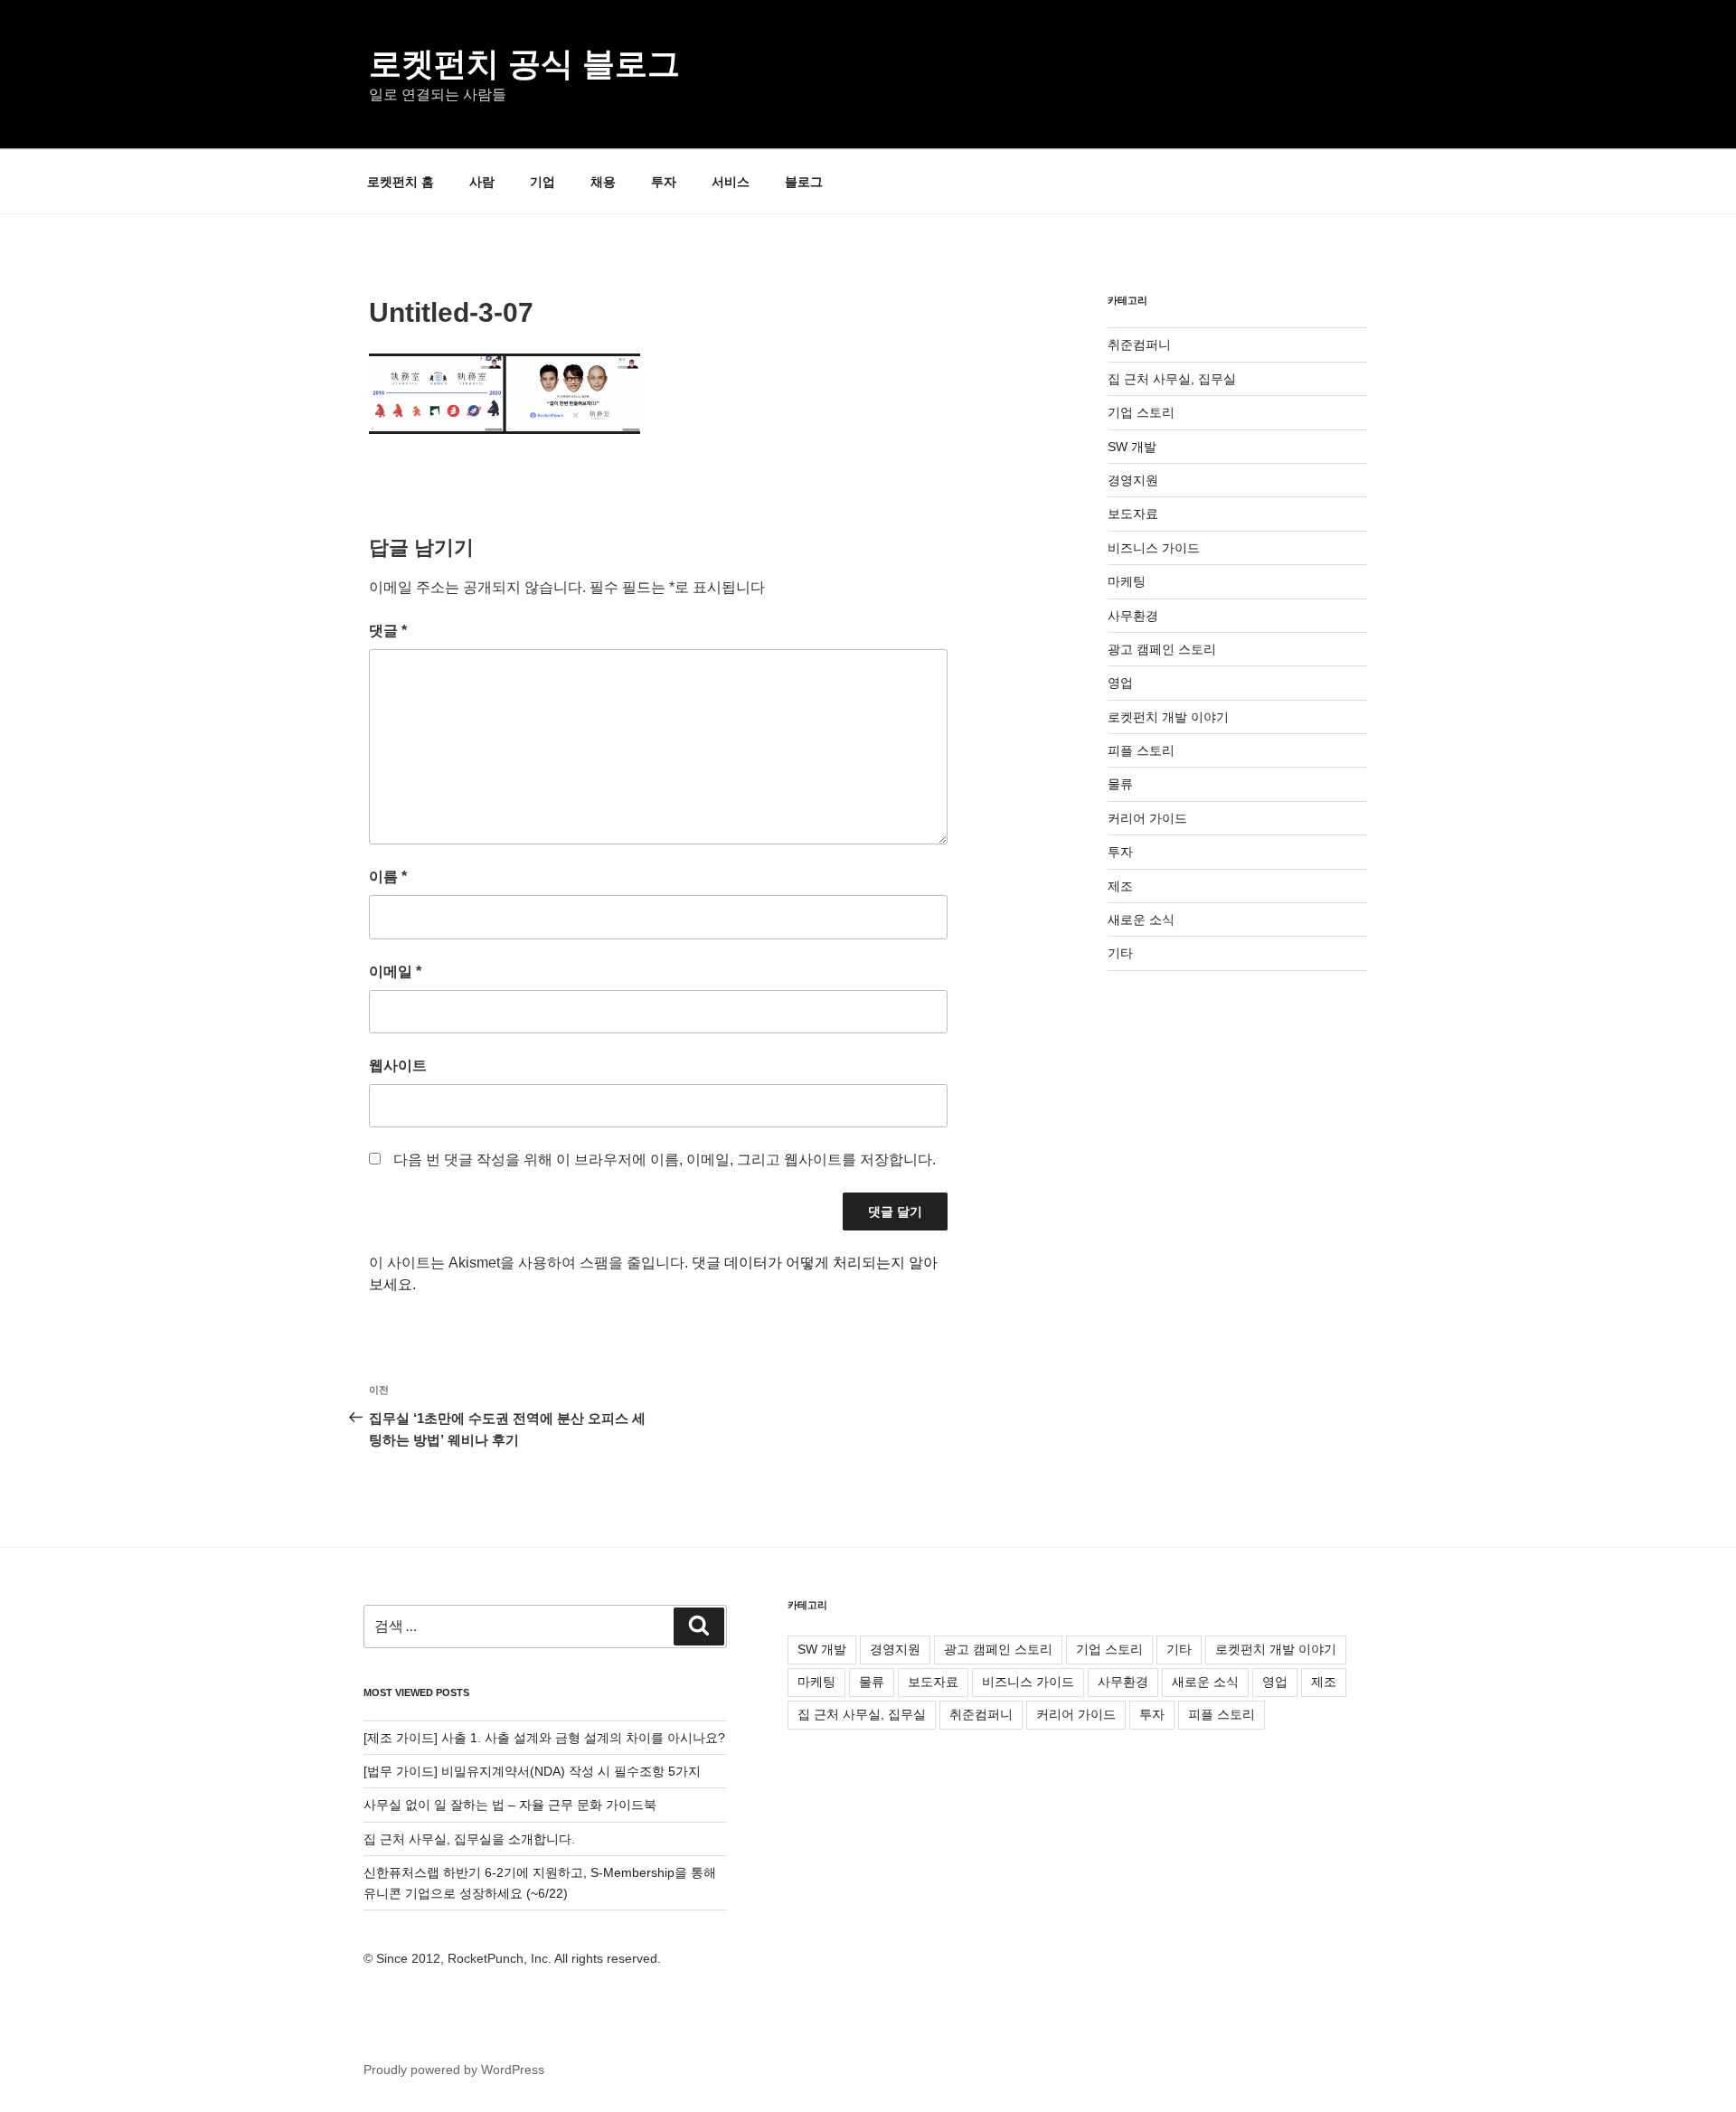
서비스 (731, 182)
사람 (482, 182)
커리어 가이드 (1147, 818)
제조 (1120, 886)
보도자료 (1133, 514)
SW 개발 (1132, 447)
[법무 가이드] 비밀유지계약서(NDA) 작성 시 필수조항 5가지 (532, 1771)
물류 (1120, 784)
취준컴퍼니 (1139, 344)
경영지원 (1133, 480)
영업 (1120, 683)
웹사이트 (398, 1065)
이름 (388, 877)
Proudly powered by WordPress (454, 2070)
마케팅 (1127, 581)
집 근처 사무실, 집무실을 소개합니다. (469, 1839)
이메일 (395, 971)
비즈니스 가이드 (1154, 548)
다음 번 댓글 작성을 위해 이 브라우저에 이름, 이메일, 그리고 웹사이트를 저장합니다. (665, 1160)
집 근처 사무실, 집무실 (1172, 379)
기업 (542, 182)
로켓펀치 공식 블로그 (524, 64)
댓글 (388, 631)
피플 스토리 (1141, 750)
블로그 (804, 182)
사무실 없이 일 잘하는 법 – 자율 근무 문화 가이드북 (510, 1805)
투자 (664, 182)
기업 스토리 (1141, 412)
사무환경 (1133, 616)
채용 (603, 182)
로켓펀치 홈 (401, 182)
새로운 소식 (1141, 919)
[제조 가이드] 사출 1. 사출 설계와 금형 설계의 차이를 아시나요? (544, 1738)
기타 (1120, 953)
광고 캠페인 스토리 (1162, 649)
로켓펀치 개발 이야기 (1168, 717)
